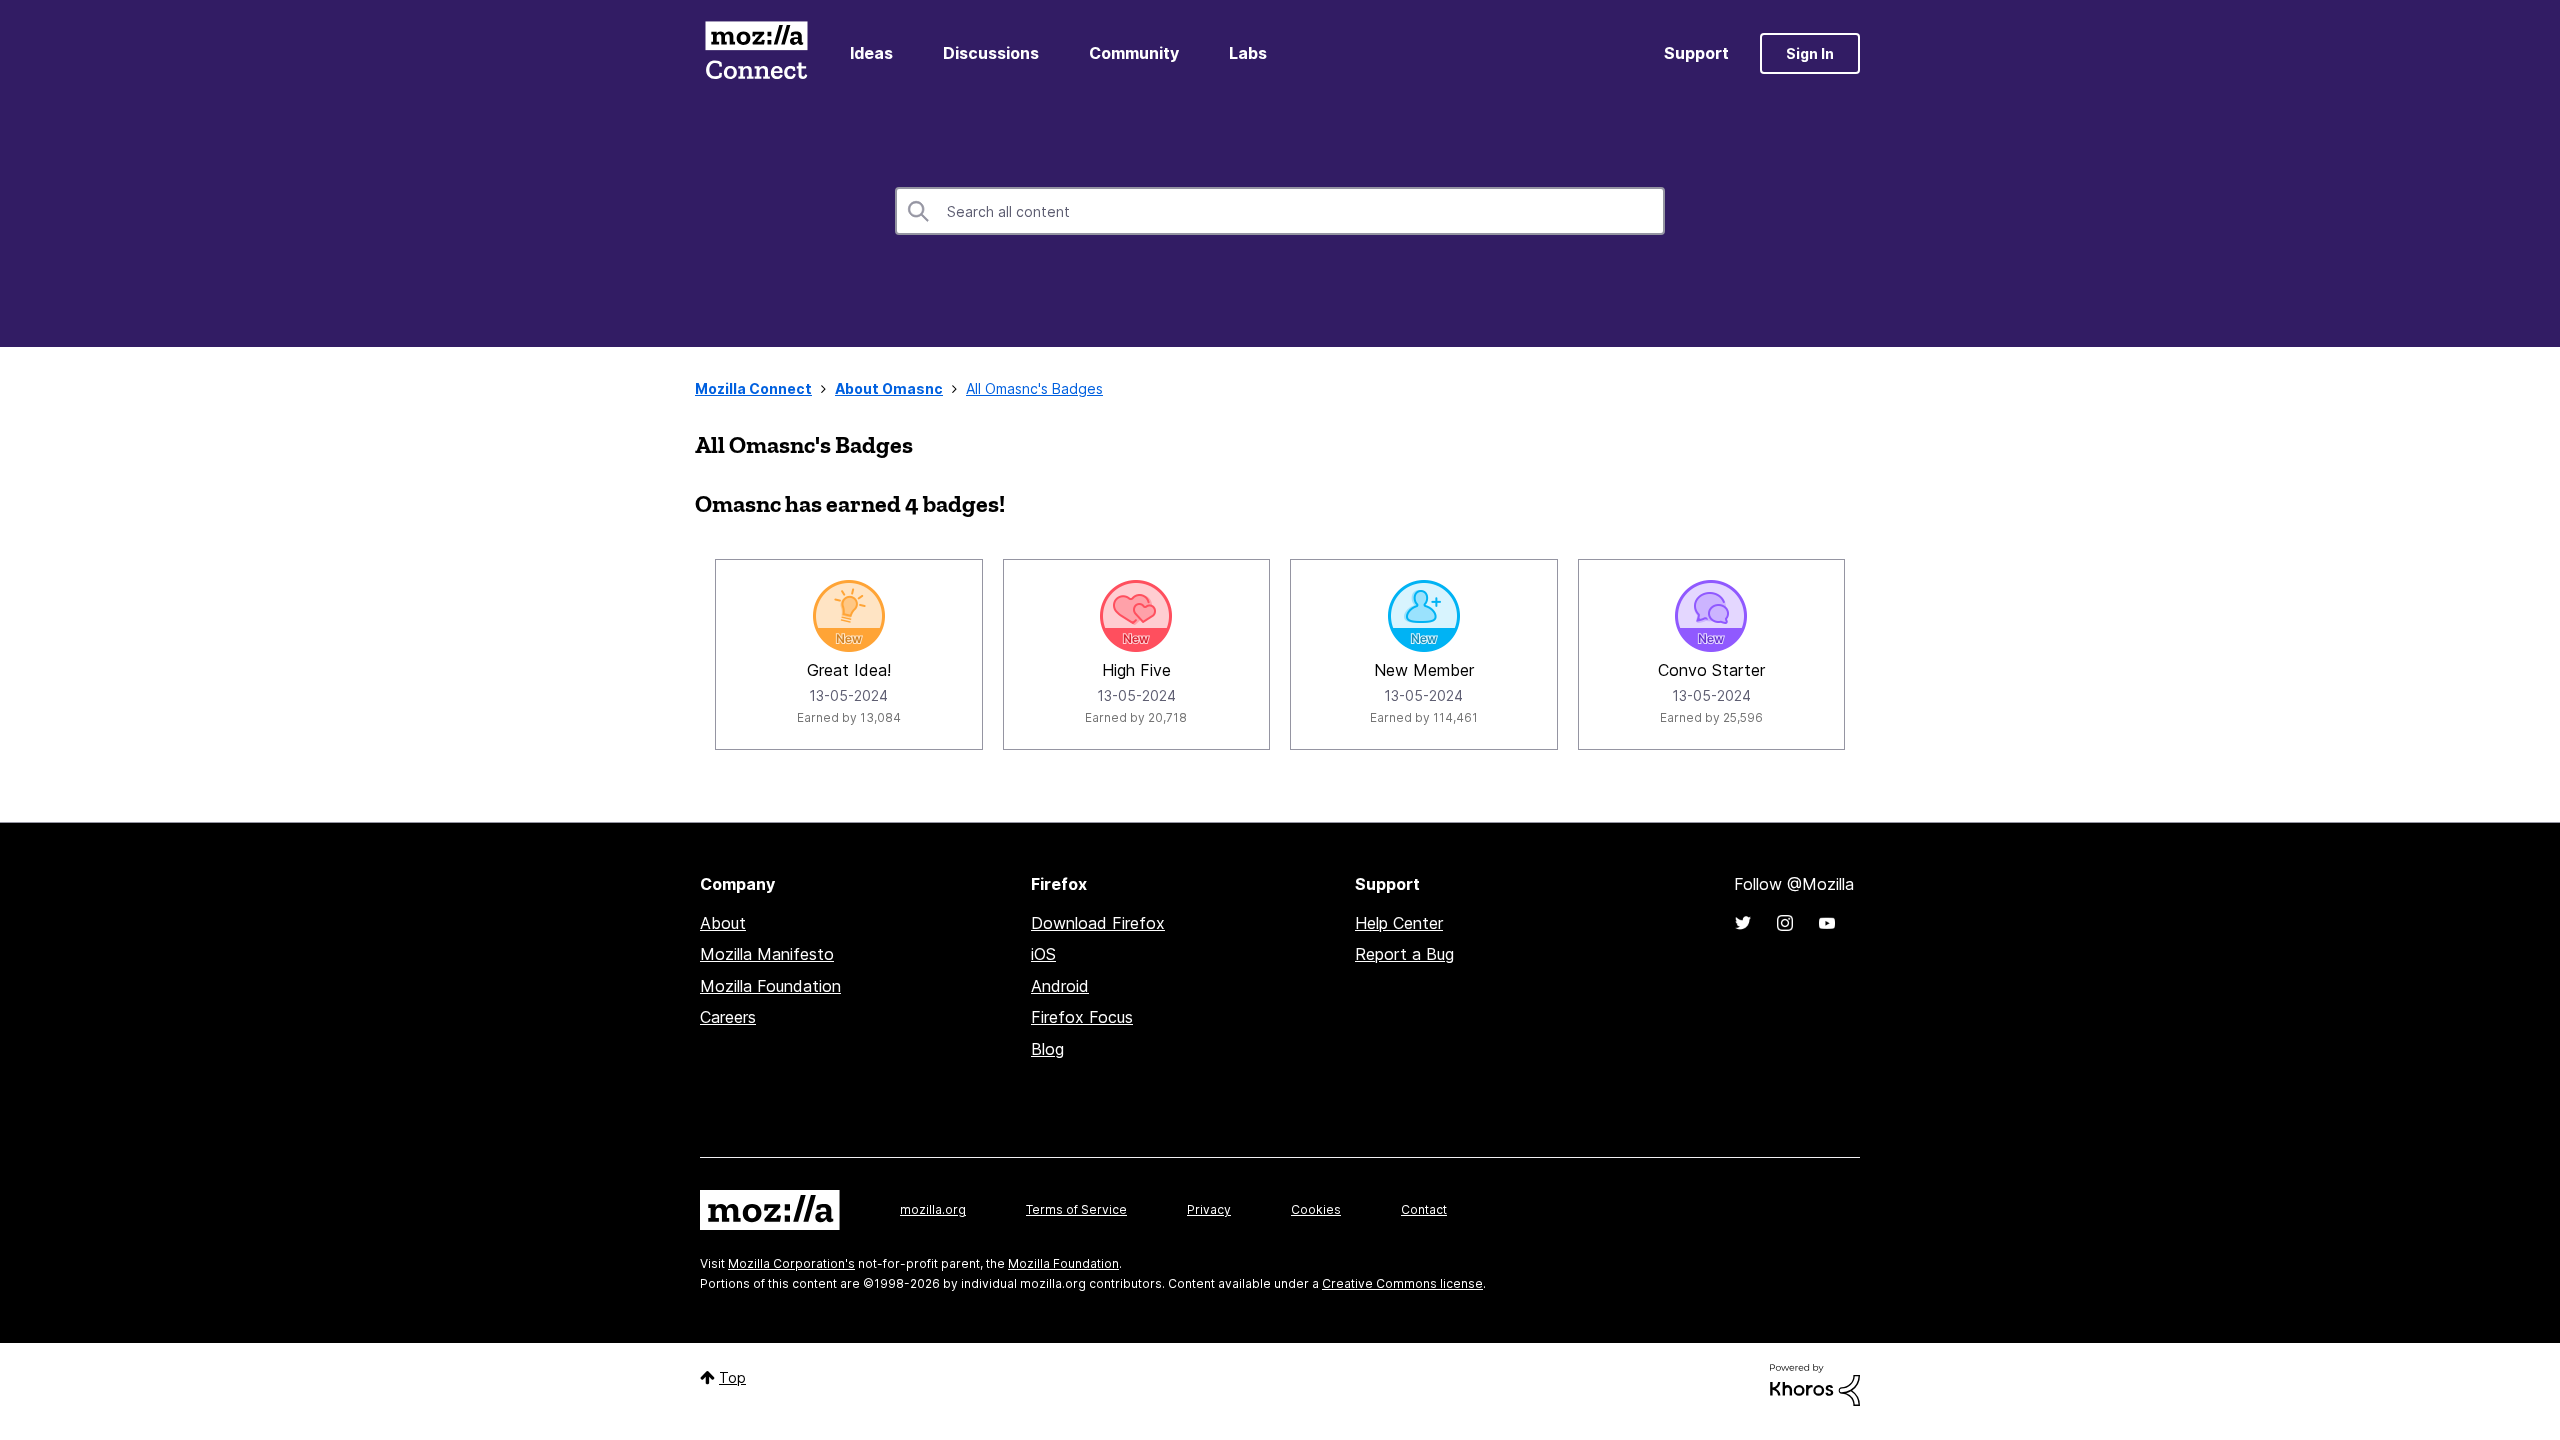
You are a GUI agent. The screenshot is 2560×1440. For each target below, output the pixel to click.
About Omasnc (889, 388)
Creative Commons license (1402, 1283)
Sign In (1810, 53)
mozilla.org (933, 1209)
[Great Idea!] (849, 616)
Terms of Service (1076, 1209)
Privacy (1209, 1209)
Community (1134, 53)
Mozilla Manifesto (767, 954)
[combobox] (1280, 211)
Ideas (871, 53)
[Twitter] (1743, 923)
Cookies (1316, 1209)
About (723, 923)
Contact (1424, 1209)
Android (1060, 986)
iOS (1043, 954)
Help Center (1399, 923)
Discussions (991, 53)
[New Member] (1424, 616)
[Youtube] (1827, 923)
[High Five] (1136, 616)
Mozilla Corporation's (791, 1263)
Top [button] (732, 1377)
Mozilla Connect (756, 53)
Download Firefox (1098, 923)
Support (1696, 53)
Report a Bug (1404, 954)
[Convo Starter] (1711, 616)
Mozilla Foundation (770, 986)
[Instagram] (1785, 923)
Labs (1248, 53)
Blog (1047, 1049)
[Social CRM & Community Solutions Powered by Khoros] (1815, 1383)
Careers (728, 1017)
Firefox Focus (1082, 1017)
